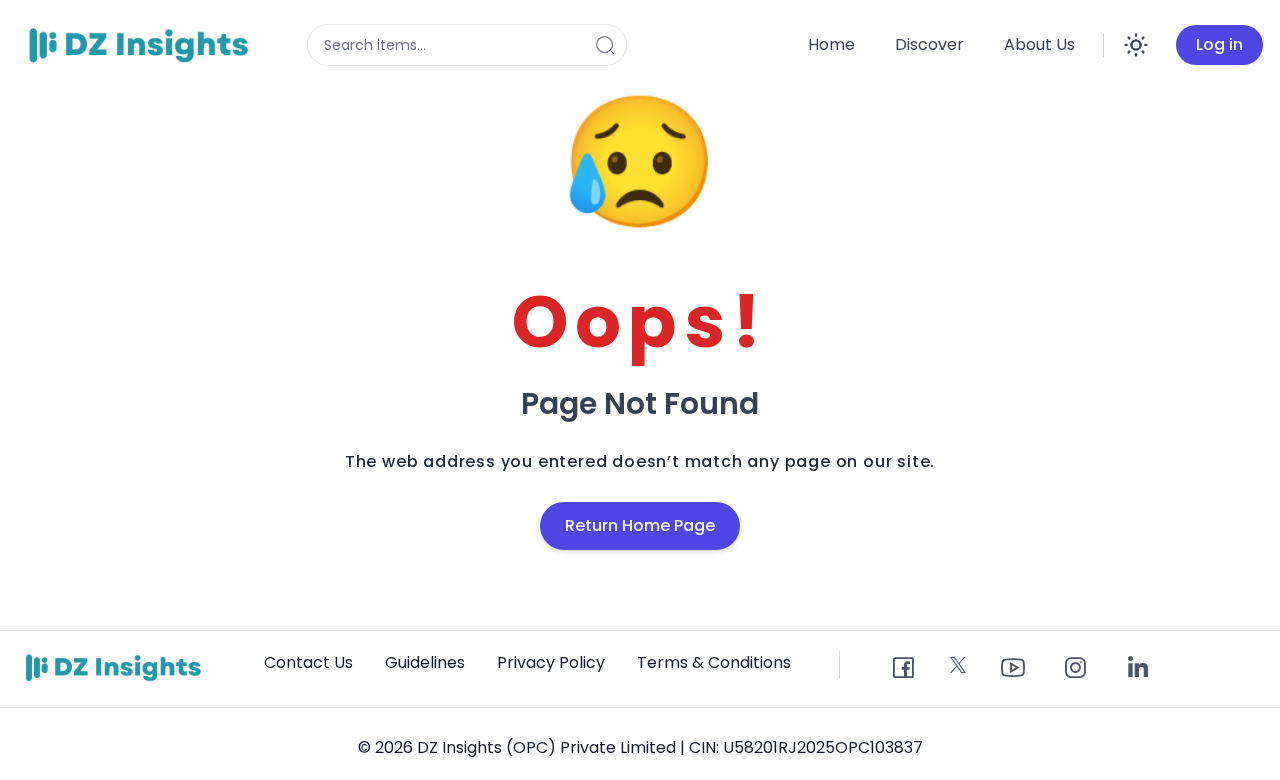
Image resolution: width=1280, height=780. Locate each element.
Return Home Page (640, 525)
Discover (929, 44)
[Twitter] (958, 665)
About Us (1039, 44)
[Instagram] (1075, 669)
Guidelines (425, 662)
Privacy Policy (551, 662)
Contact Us (308, 662)
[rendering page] (142, 45)
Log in (1219, 44)
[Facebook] (903, 669)
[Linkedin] (1137, 669)
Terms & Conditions (714, 662)
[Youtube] (1013, 669)
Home (831, 44)
